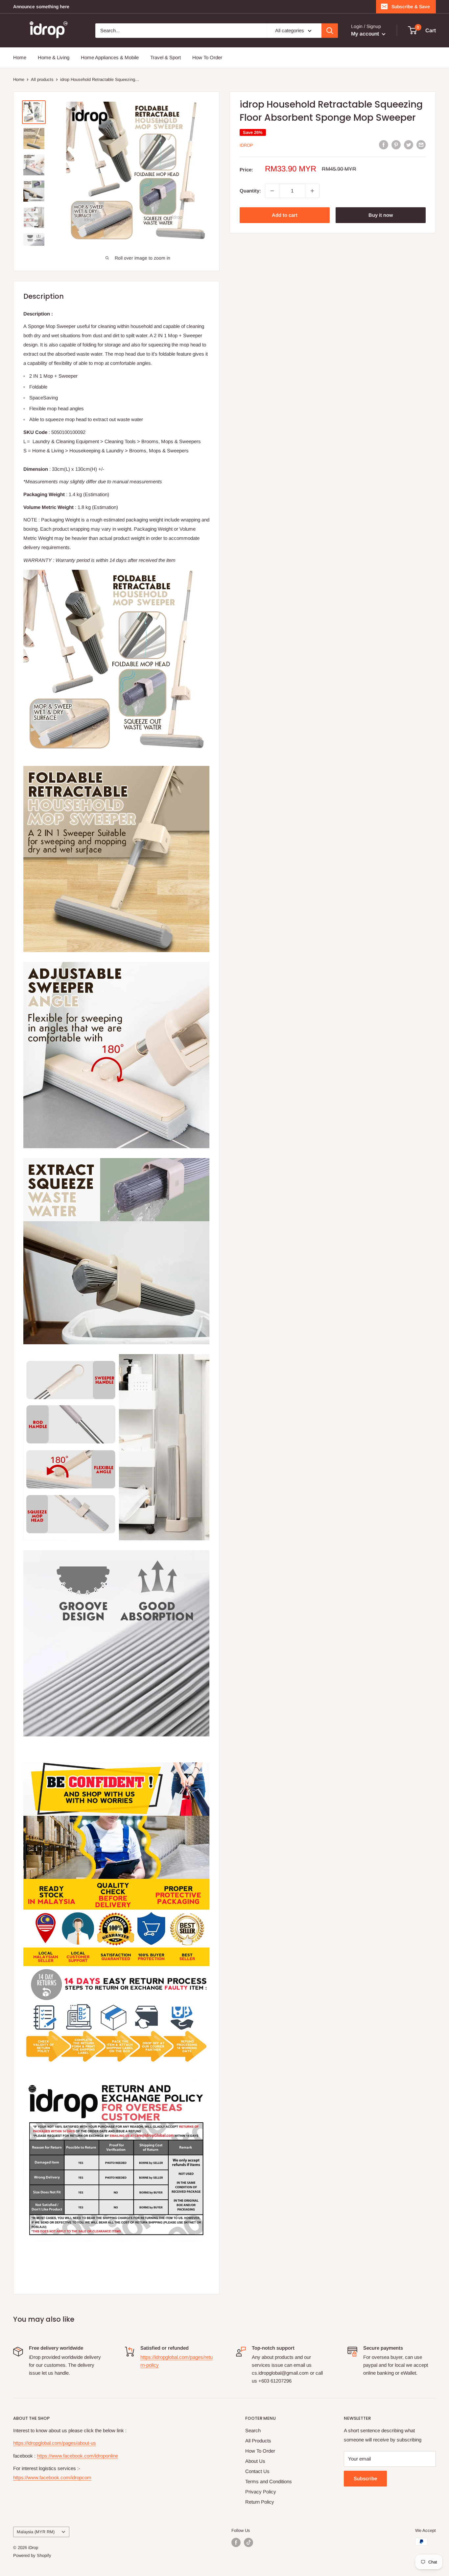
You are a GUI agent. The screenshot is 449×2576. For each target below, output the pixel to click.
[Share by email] (421, 145)
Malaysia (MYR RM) (36, 2532)
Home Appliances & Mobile (110, 57)
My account (366, 34)
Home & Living (54, 57)
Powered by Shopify (32, 2555)
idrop (246, 145)
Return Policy (260, 2502)
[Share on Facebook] (384, 145)
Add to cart (285, 215)
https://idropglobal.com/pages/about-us (55, 2443)
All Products (258, 2441)
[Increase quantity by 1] (312, 191)
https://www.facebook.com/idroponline (77, 2456)
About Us (255, 2461)
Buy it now (381, 215)
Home (20, 57)
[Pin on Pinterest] (396, 145)
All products (42, 79)
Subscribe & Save (411, 7)
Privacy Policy (261, 2492)
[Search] (330, 31)
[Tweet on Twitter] (409, 145)
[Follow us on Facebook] (236, 2542)
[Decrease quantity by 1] (272, 191)
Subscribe (365, 2478)
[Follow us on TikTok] (248, 2542)
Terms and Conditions (269, 2481)
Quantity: (250, 191)
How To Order (207, 57)
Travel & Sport (165, 57)
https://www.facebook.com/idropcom (52, 2477)
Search (253, 2430)
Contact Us (257, 2471)
